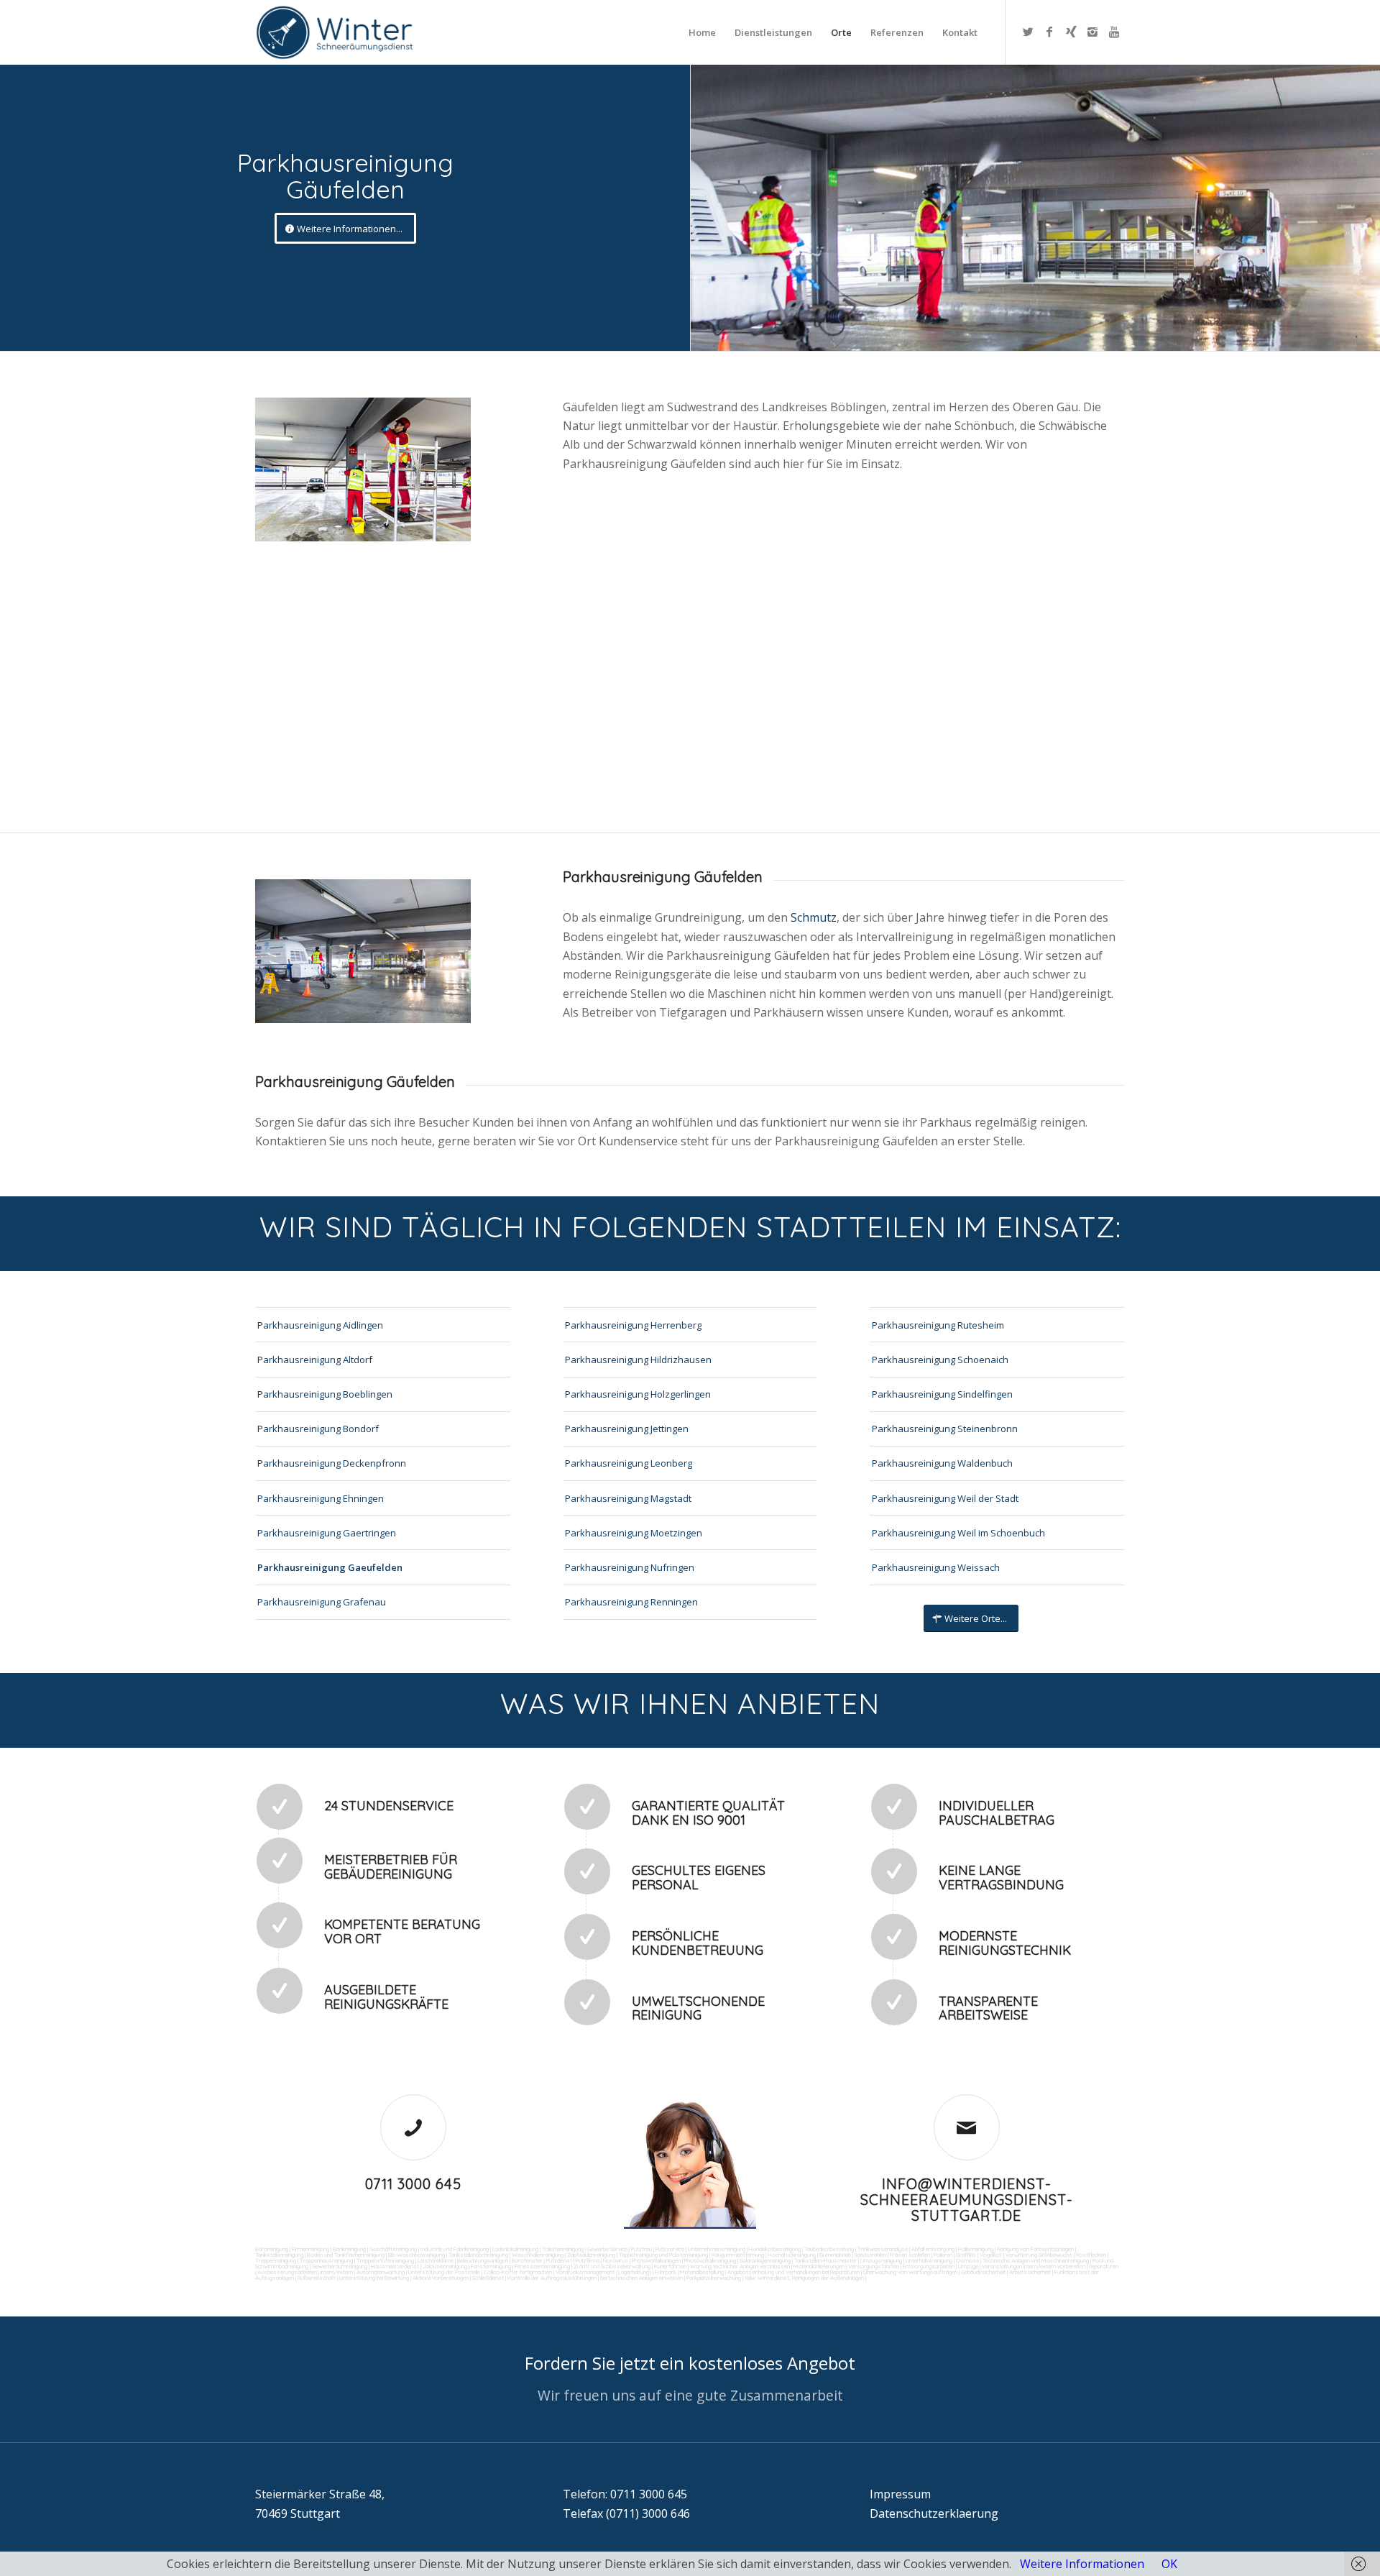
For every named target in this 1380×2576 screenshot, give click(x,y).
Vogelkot (991, 2255)
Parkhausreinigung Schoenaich (940, 1360)
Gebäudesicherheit (983, 2272)
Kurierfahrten (670, 2266)
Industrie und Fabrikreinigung (455, 2249)
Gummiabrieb (835, 2255)
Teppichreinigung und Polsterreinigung (663, 2255)
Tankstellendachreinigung (478, 2255)
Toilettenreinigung (563, 2249)
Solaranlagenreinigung (765, 2260)
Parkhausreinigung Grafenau (322, 1602)
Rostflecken (1091, 2255)
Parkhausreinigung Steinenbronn (945, 1429)
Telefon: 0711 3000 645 (625, 2494)
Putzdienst (559, 2260)
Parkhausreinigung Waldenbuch (942, 1463)
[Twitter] (1028, 32)
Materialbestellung (702, 2272)
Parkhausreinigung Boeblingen (325, 1394)
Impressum (900, 2494)
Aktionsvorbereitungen (441, 2278)
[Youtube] (1114, 32)
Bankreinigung (349, 2249)
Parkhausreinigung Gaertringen (327, 1533)
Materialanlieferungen (819, 2266)
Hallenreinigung (976, 2249)
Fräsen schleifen (910, 2255)
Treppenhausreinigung (326, 2260)
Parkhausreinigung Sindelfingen (942, 1394)
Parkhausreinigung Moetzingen (634, 1533)
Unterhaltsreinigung (929, 2260)
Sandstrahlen (870, 2255)
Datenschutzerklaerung (934, 2513)
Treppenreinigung (276, 2260)
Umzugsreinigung (881, 2260)
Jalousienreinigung (445, 2266)
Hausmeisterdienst (395, 2266)
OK (1169, 2564)
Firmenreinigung (310, 2249)
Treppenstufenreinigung (385, 2260)
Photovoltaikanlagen (656, 2260)
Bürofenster (527, 2260)
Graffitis (966, 2255)
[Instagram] (1092, 32)
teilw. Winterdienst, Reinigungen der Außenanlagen (804, 2278)
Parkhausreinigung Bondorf (318, 1429)
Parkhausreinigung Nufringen (630, 1567)
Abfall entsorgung (932, 2249)
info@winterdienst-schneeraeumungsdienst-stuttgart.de (967, 2200)
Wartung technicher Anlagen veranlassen (740, 2266)
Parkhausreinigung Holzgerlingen (638, 1394)
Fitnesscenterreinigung (542, 2266)
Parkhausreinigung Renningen (631, 1602)
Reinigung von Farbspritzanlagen (1035, 2249)
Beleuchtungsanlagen (483, 2260)
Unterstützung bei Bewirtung (374, 2278)
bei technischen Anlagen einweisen (641, 2278)
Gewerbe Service (607, 2249)
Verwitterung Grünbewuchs (1039, 2255)
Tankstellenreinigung (279, 2255)
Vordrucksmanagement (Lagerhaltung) (603, 2272)
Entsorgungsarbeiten (929, 2266)
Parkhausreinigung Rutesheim (938, 1325)
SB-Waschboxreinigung (417, 2255)
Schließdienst (488, 2278)
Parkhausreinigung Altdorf (315, 1360)
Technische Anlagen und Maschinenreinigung (1036, 2260)
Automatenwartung (381, 2272)
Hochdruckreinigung (792, 2255)
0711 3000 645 (413, 2184)
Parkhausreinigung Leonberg (629, 1463)
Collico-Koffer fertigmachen (517, 2272)
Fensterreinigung (491, 2266)
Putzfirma (588, 2260)
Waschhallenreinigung (538, 2255)
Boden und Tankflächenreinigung (346, 2255)
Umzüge (968, 2266)
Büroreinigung (272, 2249)
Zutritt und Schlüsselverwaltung (612, 2266)
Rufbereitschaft (317, 2278)
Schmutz (814, 917)
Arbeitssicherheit (1030, 2272)
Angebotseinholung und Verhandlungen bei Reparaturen (793, 2272)
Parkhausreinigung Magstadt (628, 1498)
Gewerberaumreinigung (340, 2266)
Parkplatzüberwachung (714, 2278)
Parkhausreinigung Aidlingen (320, 1325)
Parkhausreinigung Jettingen (627, 1429)
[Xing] (1071, 32)
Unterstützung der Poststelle (444, 2272)
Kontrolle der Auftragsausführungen (552, 2278)
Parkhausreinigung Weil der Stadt (945, 1498)
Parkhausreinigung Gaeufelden (330, 1567)
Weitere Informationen (1082, 2564)
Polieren (943, 2255)
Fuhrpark (666, 2272)
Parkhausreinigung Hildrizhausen (638, 1360)
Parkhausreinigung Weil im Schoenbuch (958, 1533)
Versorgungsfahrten (874, 2266)
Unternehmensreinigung (717, 2249)
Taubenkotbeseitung (829, 2249)
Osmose (967, 2260)
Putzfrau (641, 2249)
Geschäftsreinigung (393, 2249)
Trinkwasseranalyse (883, 2249)
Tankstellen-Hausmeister (825, 2260)
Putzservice (670, 2249)
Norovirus (616, 2260)
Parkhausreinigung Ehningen (321, 1498)
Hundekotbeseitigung (775, 2249)
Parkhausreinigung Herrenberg (633, 1325)
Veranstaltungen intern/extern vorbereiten (1034, 2266)
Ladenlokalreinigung (515, 2249)
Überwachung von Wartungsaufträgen (910, 2272)
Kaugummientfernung (738, 2255)
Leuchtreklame (436, 2260)
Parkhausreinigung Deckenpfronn (332, 1463)
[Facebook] (1049, 32)
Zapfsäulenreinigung (591, 2255)
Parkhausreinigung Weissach (936, 1567)
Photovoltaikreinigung (710, 2260)
